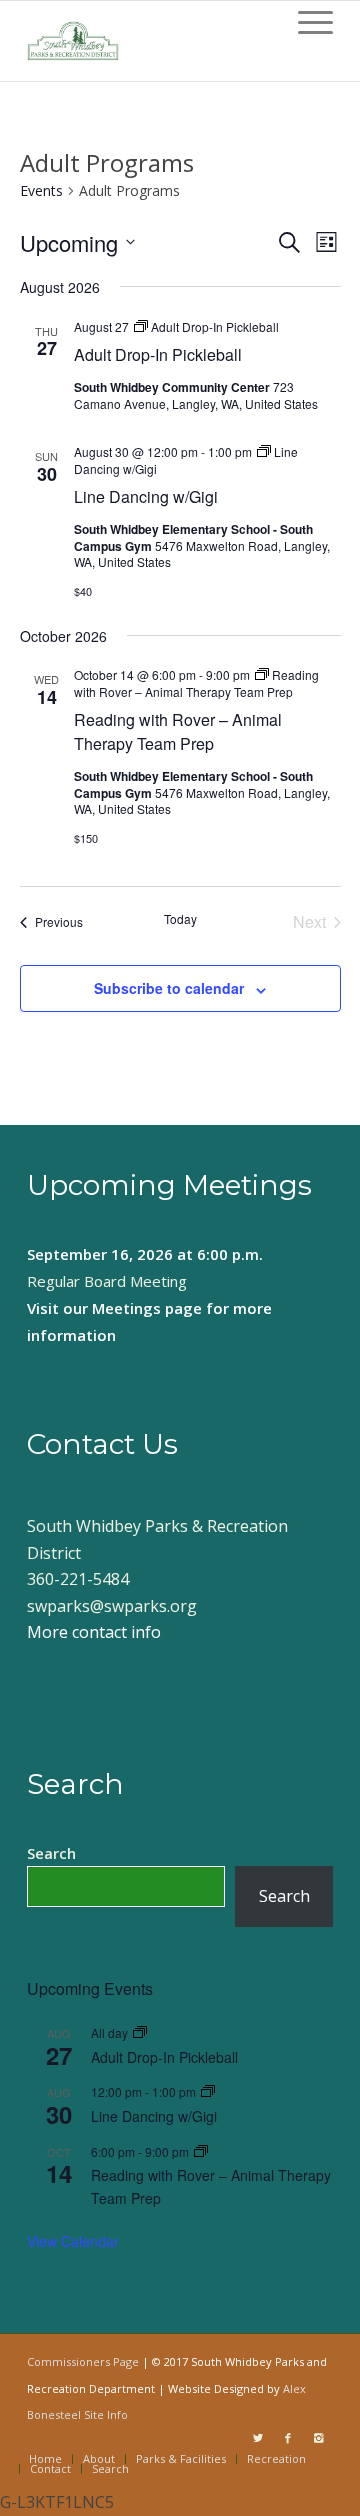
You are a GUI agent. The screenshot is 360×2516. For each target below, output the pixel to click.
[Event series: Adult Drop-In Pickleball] (140, 2032)
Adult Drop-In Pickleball (158, 354)
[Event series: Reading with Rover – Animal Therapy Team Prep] (201, 2151)
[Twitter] (258, 2438)
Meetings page (147, 1308)
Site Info (106, 2414)
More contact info (94, 1632)
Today (180, 919)
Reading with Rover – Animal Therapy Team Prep (178, 731)
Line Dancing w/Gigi (146, 496)
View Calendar (73, 2241)
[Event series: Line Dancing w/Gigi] (208, 2091)
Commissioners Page (83, 2361)
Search (51, 1853)
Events (41, 190)
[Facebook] (288, 2438)
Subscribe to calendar (169, 988)
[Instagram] (318, 2438)
